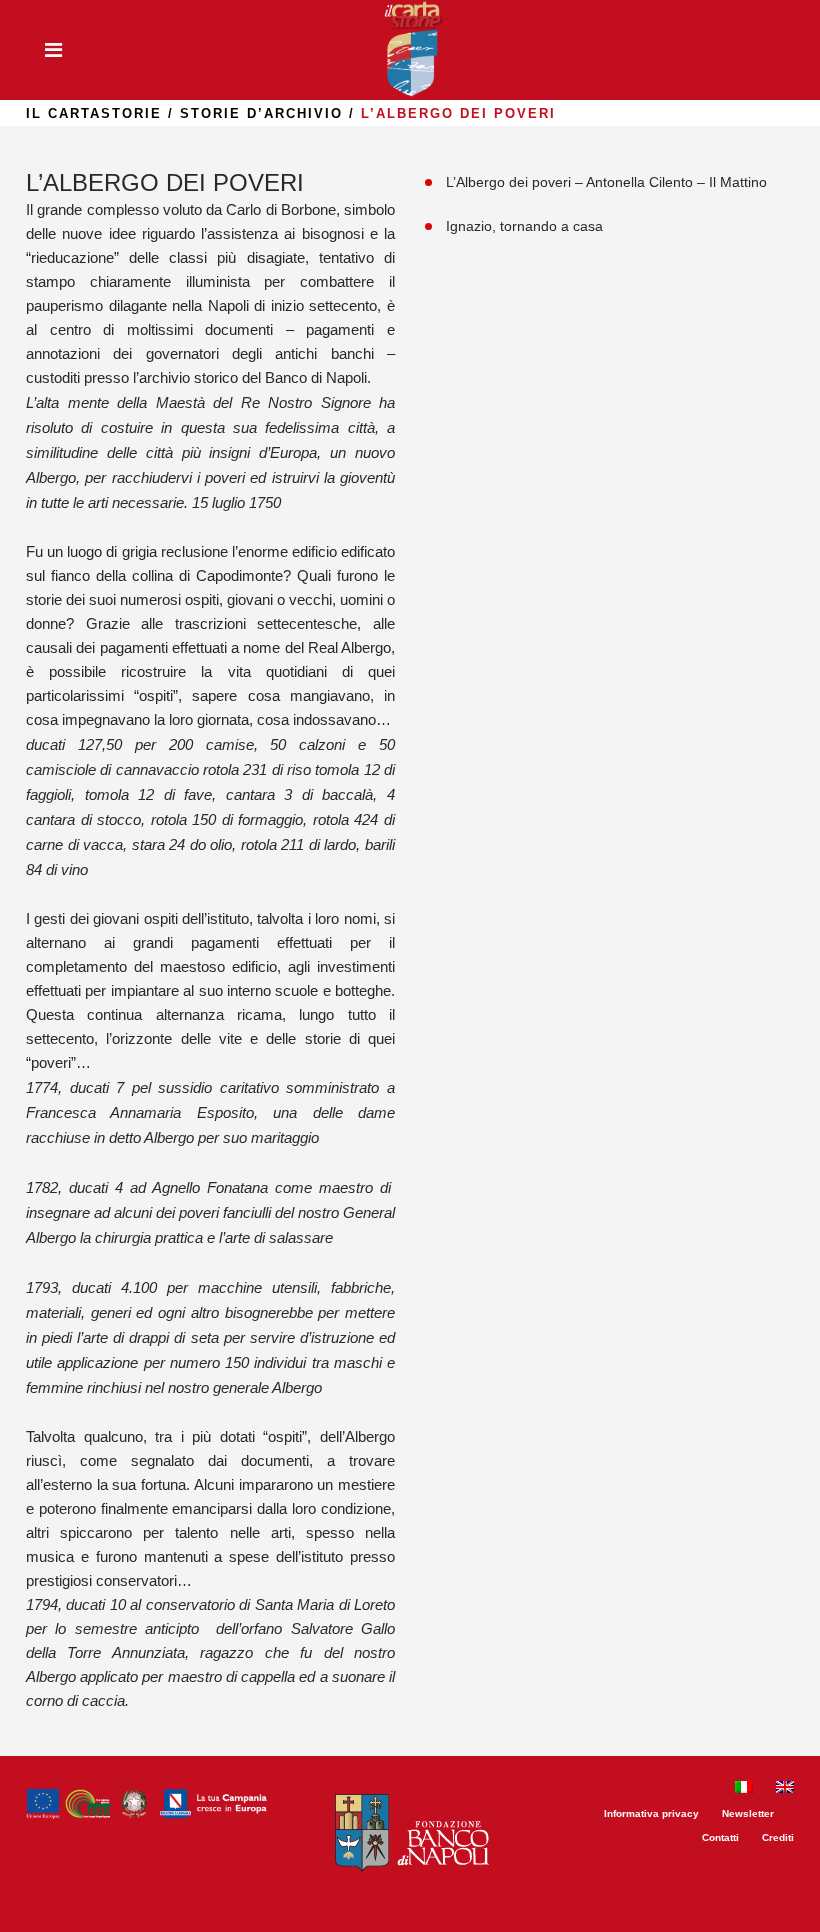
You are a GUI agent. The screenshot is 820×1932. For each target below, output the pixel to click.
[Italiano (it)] (744, 1789)
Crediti (778, 1837)
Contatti (720, 1837)
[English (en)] (785, 1789)
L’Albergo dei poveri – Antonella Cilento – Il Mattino (606, 182)
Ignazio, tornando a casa (524, 226)
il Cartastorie (94, 113)
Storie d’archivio (261, 113)
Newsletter (748, 1813)
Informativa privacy (651, 1813)
